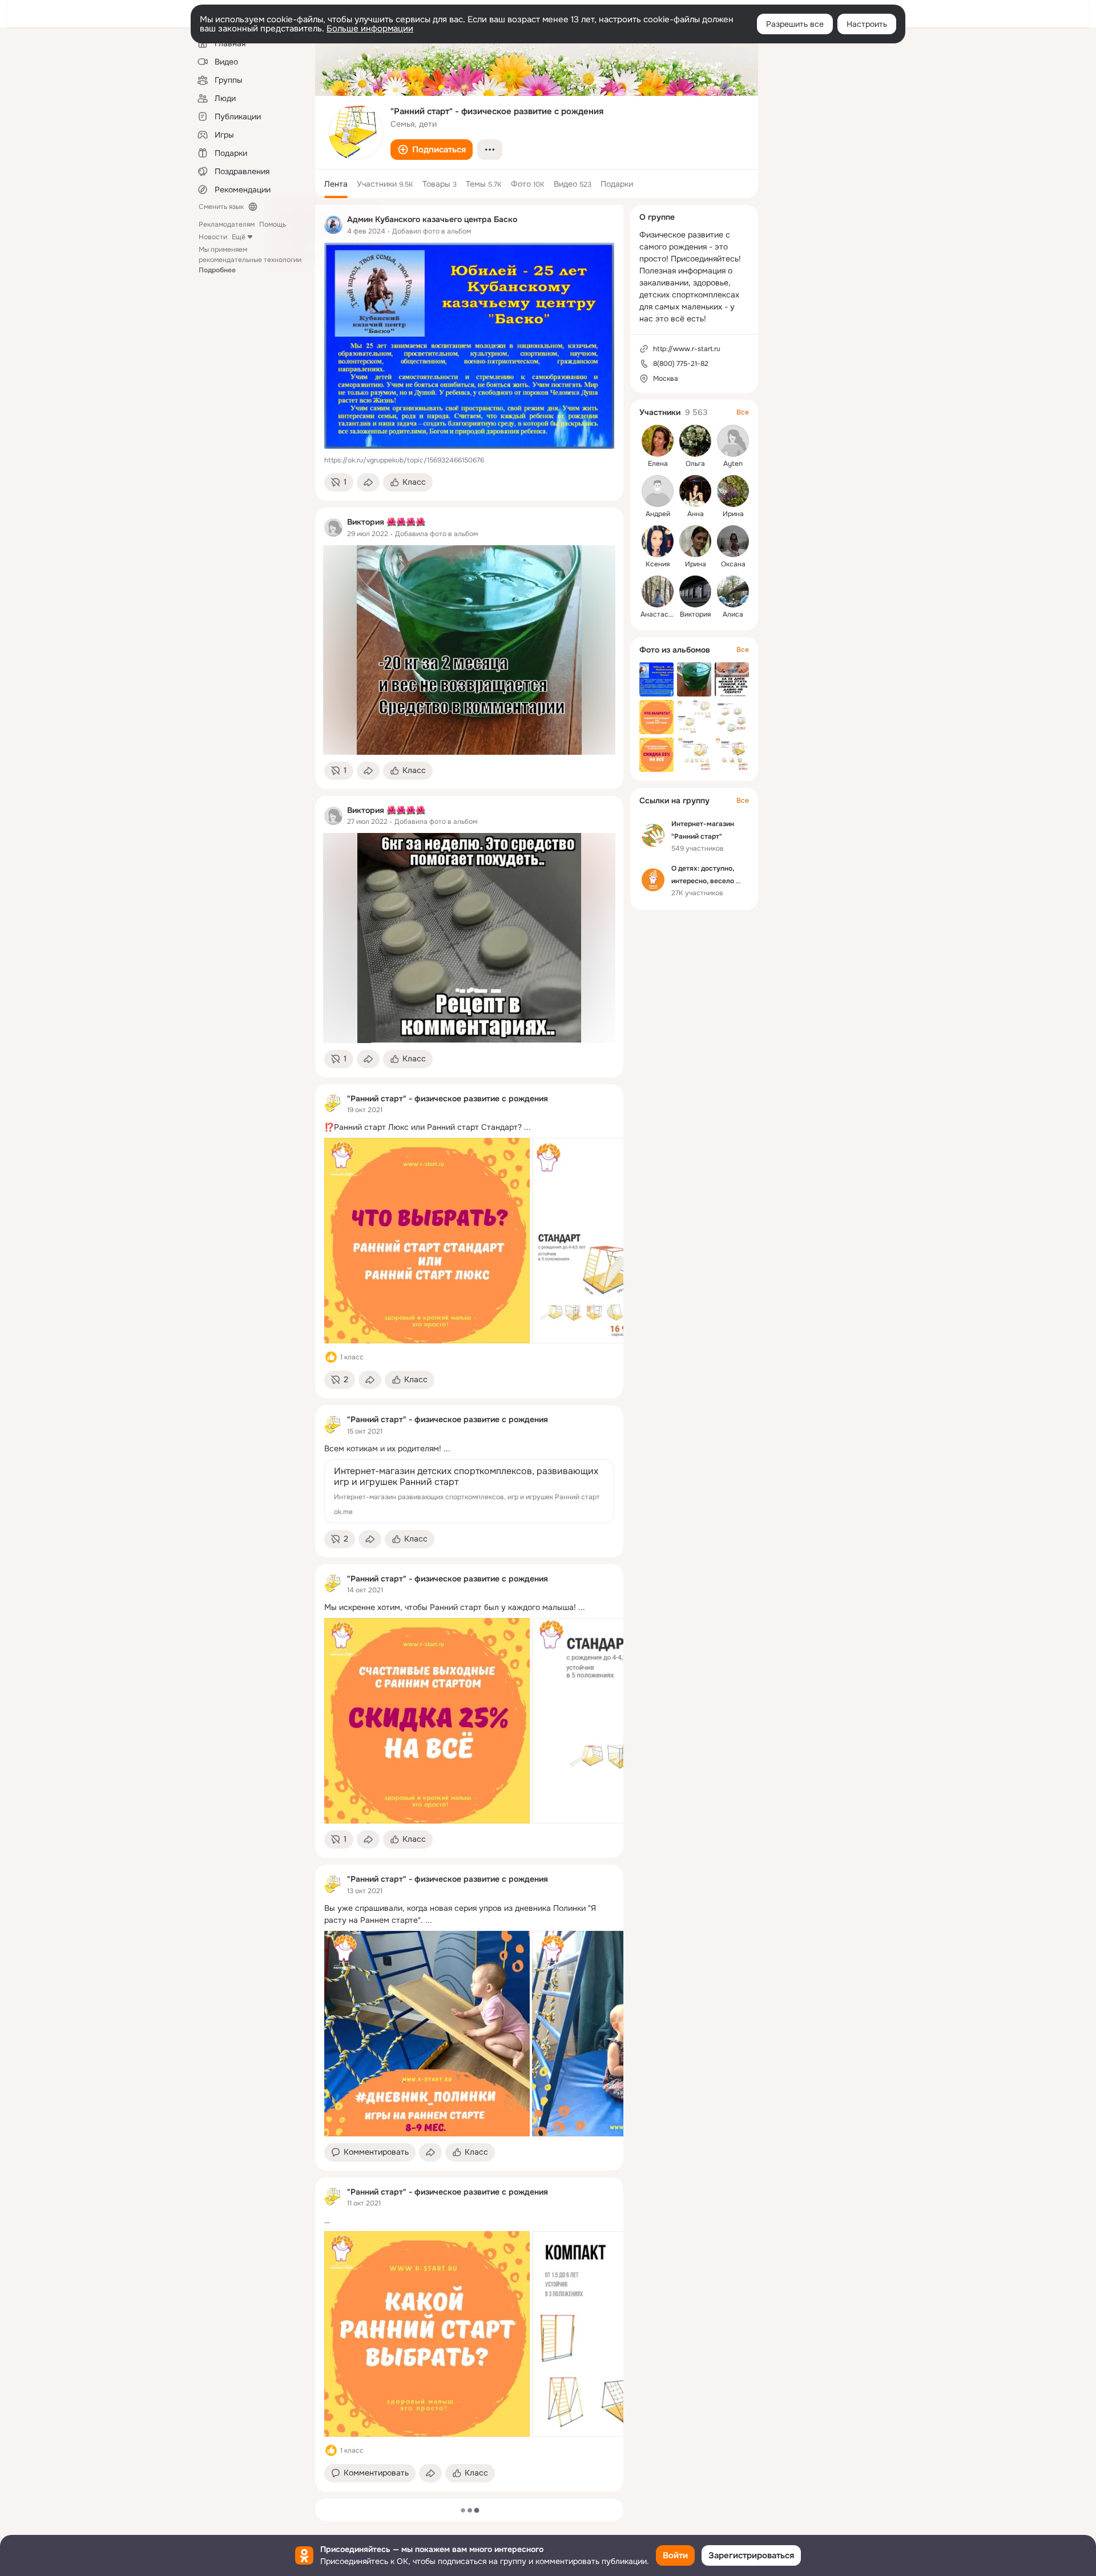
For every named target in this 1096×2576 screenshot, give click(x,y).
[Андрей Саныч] (658, 491)
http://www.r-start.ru (687, 349)
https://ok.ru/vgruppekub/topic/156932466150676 (404, 460)
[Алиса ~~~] (733, 591)
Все (743, 412)
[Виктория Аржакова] (695, 591)
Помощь (273, 224)
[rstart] (333, 1104)
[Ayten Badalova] (733, 441)
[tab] (336, 184)
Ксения (658, 564)
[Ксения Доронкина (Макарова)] (658, 541)
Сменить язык (221, 207)
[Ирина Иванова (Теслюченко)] (695, 541)
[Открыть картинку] (427, 1241)
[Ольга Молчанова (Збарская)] (695, 441)
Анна (696, 514)
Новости (213, 237)
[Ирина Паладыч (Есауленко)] (733, 491)
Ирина (733, 514)
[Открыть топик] (469, 1127)
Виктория (695, 614)
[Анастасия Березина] (658, 591)
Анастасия (658, 614)
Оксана (733, 564)
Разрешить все (795, 24)
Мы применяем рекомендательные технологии (250, 260)
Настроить (867, 24)
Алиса (733, 614)
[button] (432, 150)
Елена (658, 464)
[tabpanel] (469, 1348)
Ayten (733, 464)
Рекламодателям (227, 224)
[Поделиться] (368, 482)
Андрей (658, 514)
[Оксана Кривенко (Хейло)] (733, 541)
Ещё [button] (239, 237)
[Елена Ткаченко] (658, 441)
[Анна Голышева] (695, 491)
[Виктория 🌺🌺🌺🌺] (333, 528)
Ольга (695, 464)
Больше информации (370, 29)
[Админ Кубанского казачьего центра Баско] (333, 225)
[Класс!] (331, 1357)
